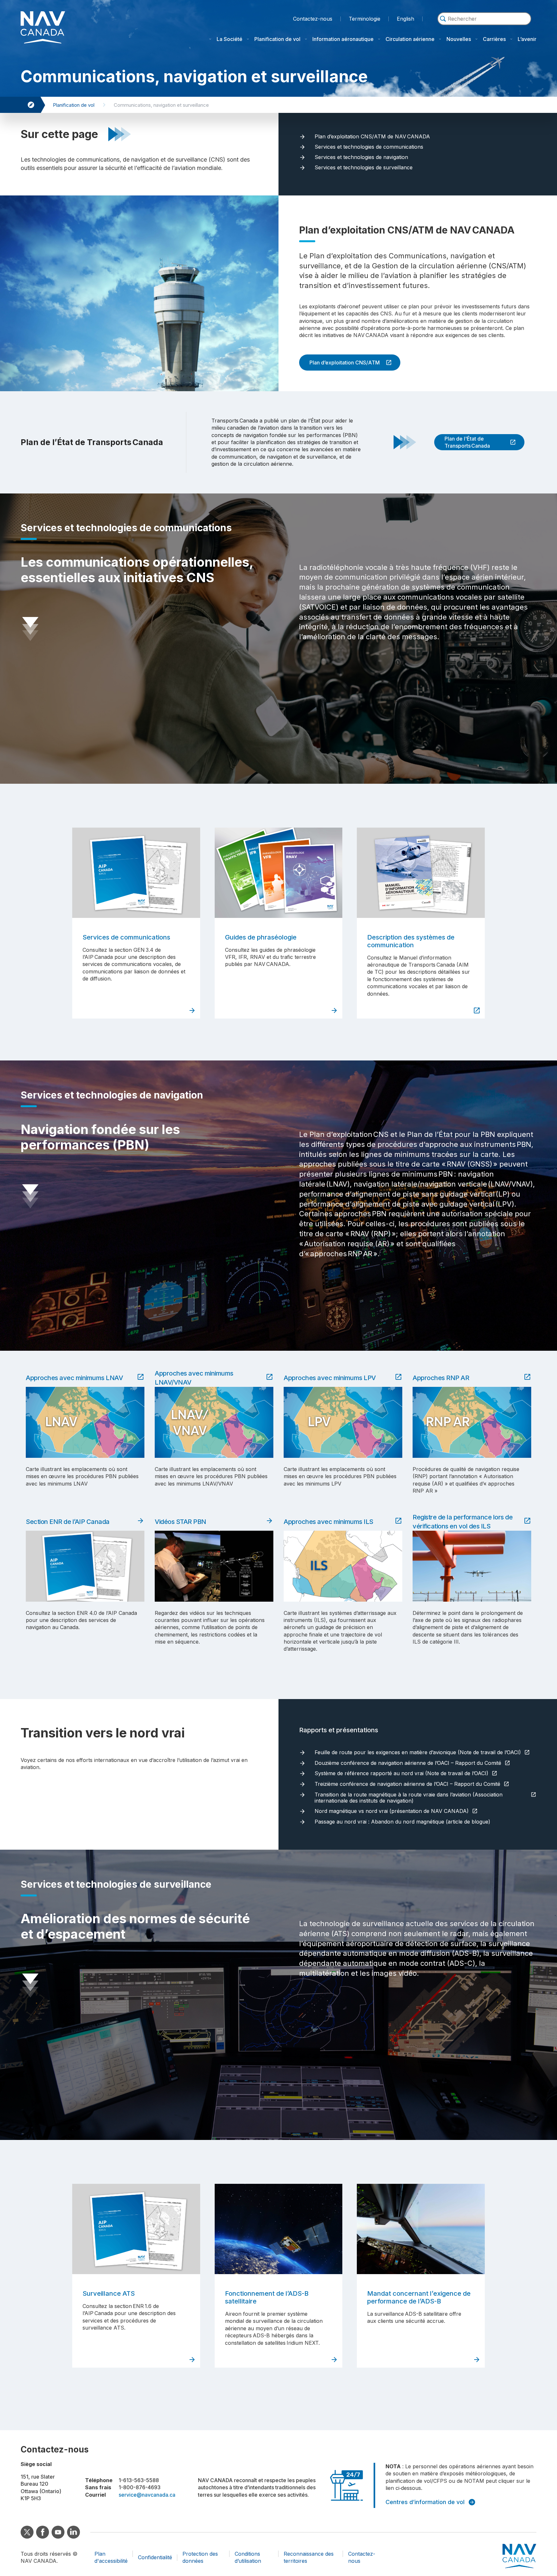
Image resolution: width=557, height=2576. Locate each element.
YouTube (58, 2532)
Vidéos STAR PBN (182, 1522)
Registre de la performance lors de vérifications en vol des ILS (463, 1522)
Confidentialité (155, 2557)
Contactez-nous (313, 19)
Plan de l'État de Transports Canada (462, 442)
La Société (230, 39)
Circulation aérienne (410, 39)
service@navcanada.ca (147, 2495)
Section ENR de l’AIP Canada (69, 1522)
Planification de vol (277, 39)
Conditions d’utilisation (248, 2557)
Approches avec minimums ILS (330, 1522)
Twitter (27, 2532)
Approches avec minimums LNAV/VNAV (194, 1378)
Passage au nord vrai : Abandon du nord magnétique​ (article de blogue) (402, 1822)
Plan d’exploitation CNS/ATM (339, 363)
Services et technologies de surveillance (364, 168)
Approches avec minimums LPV (331, 1378)
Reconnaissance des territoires (309, 2557)
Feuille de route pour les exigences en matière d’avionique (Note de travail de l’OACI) (419, 1753)
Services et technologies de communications (369, 147)
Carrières (494, 39)
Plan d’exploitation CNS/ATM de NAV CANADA (372, 137)
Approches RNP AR (442, 1378)
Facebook (43, 2532)
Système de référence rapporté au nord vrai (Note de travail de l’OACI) (403, 1774)
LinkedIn (73, 2532)
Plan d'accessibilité (111, 2557)
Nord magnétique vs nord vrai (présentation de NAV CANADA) (393, 1811)
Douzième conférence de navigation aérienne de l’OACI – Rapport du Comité (410, 1763)
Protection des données (200, 2557)
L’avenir (527, 39)
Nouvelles (459, 39)
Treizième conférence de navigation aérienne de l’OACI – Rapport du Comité (409, 1784)
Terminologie (365, 18)
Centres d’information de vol (425, 2502)
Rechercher (484, 28)
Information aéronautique (343, 39)
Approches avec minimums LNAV (76, 1378)
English (406, 19)
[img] (443, 19)
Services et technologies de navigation (361, 157)
